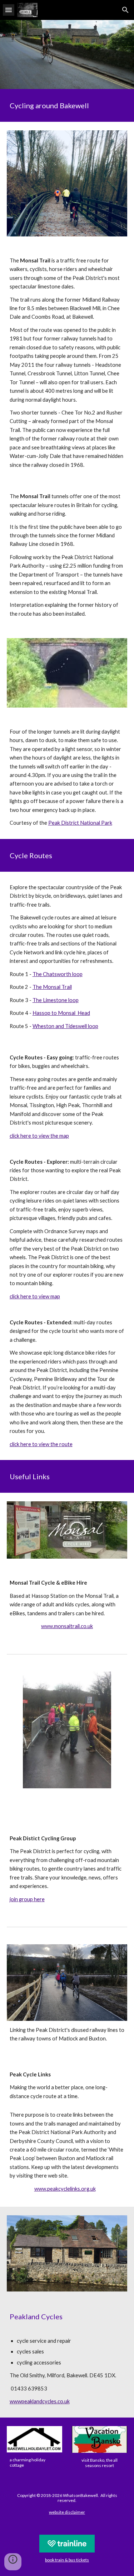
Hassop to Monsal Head (61, 1013)
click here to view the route (41, 1444)
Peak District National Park (80, 823)
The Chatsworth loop (58, 974)
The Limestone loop (56, 1000)
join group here (27, 1899)
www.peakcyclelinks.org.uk (65, 2189)
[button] (9, 10)
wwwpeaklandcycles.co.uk (40, 2401)
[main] (67, 105)
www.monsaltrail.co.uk (67, 1626)
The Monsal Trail (52, 987)
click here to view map (35, 1296)
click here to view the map (39, 1136)
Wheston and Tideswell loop (65, 1026)
